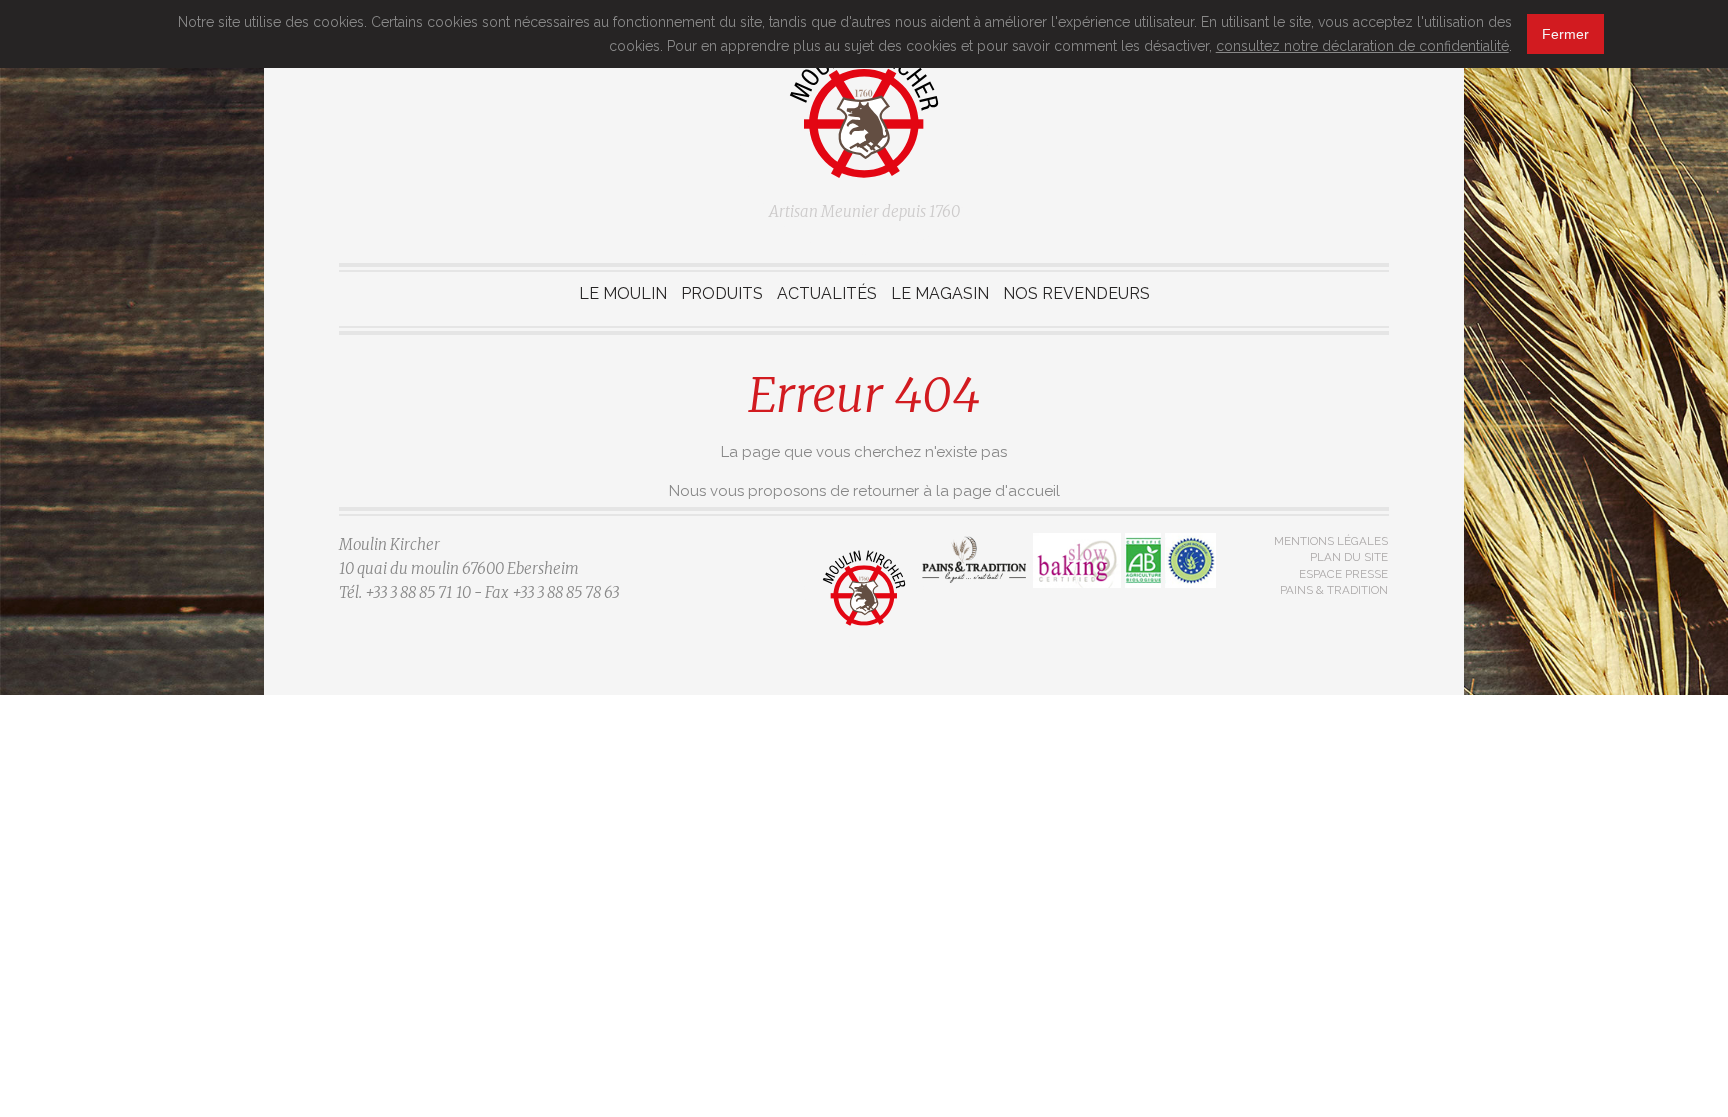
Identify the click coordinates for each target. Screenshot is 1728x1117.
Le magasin (940, 293)
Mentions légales (1331, 541)
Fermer (1565, 34)
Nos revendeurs (1076, 293)
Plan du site (1349, 557)
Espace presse (1343, 574)
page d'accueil (1006, 491)
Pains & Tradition (1334, 590)
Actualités (827, 293)
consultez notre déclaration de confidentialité (1362, 46)
